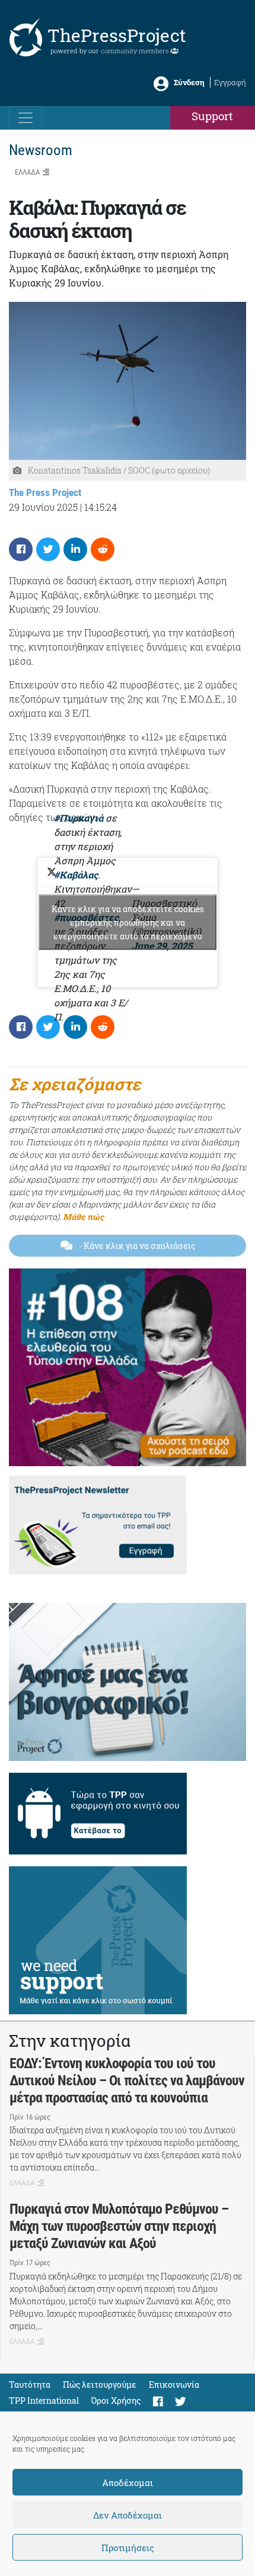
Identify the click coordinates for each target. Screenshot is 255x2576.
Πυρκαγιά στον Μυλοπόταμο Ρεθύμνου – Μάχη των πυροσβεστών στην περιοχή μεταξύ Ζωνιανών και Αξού (119, 2226)
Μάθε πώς (83, 1217)
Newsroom (41, 150)
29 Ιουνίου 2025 (43, 507)
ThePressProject (117, 35)
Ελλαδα (27, 172)
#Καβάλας (76, 875)
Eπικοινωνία (174, 2385)
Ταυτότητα (30, 2385)
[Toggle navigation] (26, 118)
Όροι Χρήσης (116, 2400)
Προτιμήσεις (128, 2548)
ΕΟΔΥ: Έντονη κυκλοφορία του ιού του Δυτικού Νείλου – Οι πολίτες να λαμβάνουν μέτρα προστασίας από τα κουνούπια (127, 2081)
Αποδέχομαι (128, 2482)
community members (136, 51)
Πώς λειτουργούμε (100, 2385)
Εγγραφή (230, 82)
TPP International (44, 2400)
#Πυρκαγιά (79, 818)
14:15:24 (101, 507)
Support (212, 116)
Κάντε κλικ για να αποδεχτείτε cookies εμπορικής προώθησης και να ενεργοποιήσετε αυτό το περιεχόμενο (128, 922)
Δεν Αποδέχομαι (128, 2515)
